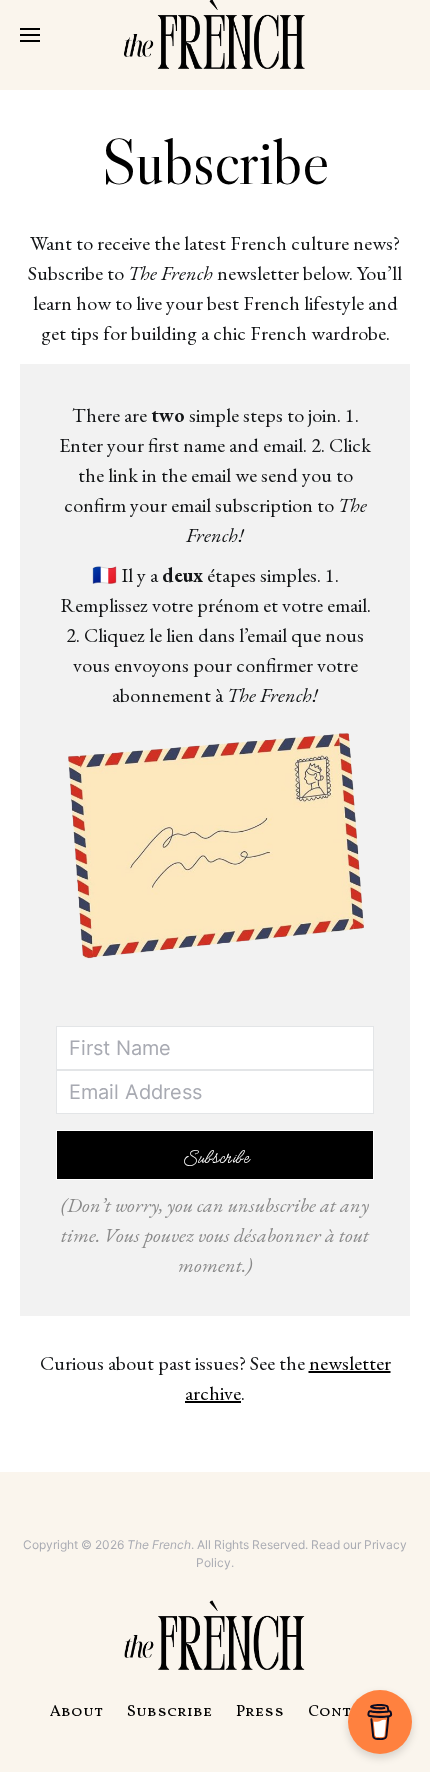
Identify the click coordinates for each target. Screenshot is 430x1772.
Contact (344, 1712)
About (76, 1712)
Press (260, 1712)
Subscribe (169, 1712)
